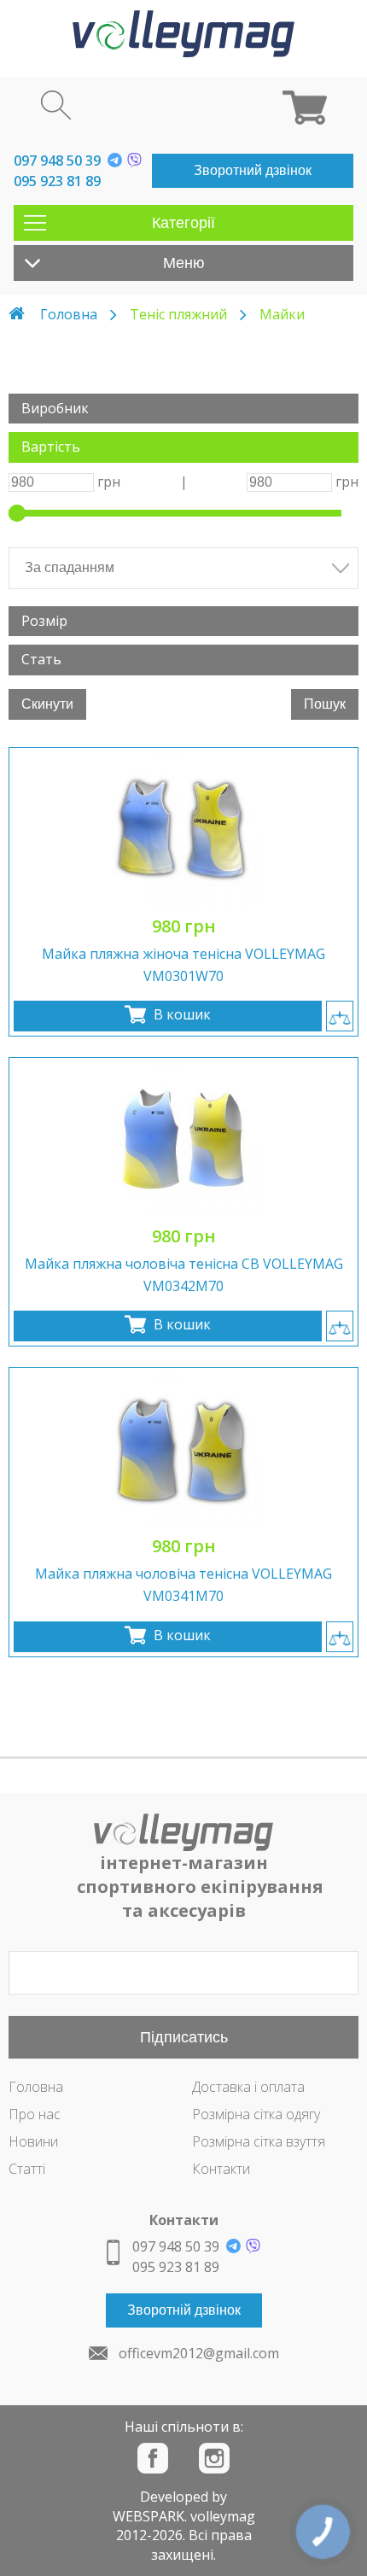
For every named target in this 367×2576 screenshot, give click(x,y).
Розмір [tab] (44, 621)
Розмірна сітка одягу (256, 2114)
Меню (184, 263)
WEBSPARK (149, 2516)
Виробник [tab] (55, 408)
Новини (33, 2141)
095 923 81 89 (57, 181)
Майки (282, 314)
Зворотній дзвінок (184, 2310)
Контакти (221, 2169)
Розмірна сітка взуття (259, 2141)
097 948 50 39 (57, 161)
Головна (69, 314)
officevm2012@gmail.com (199, 2353)
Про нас (35, 2114)
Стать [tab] (41, 659)
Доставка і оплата (248, 2087)
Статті (27, 2169)
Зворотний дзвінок (253, 170)
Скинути (47, 704)
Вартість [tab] (51, 447)
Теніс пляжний (178, 314)
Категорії (183, 223)
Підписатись (184, 2037)
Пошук (325, 704)
